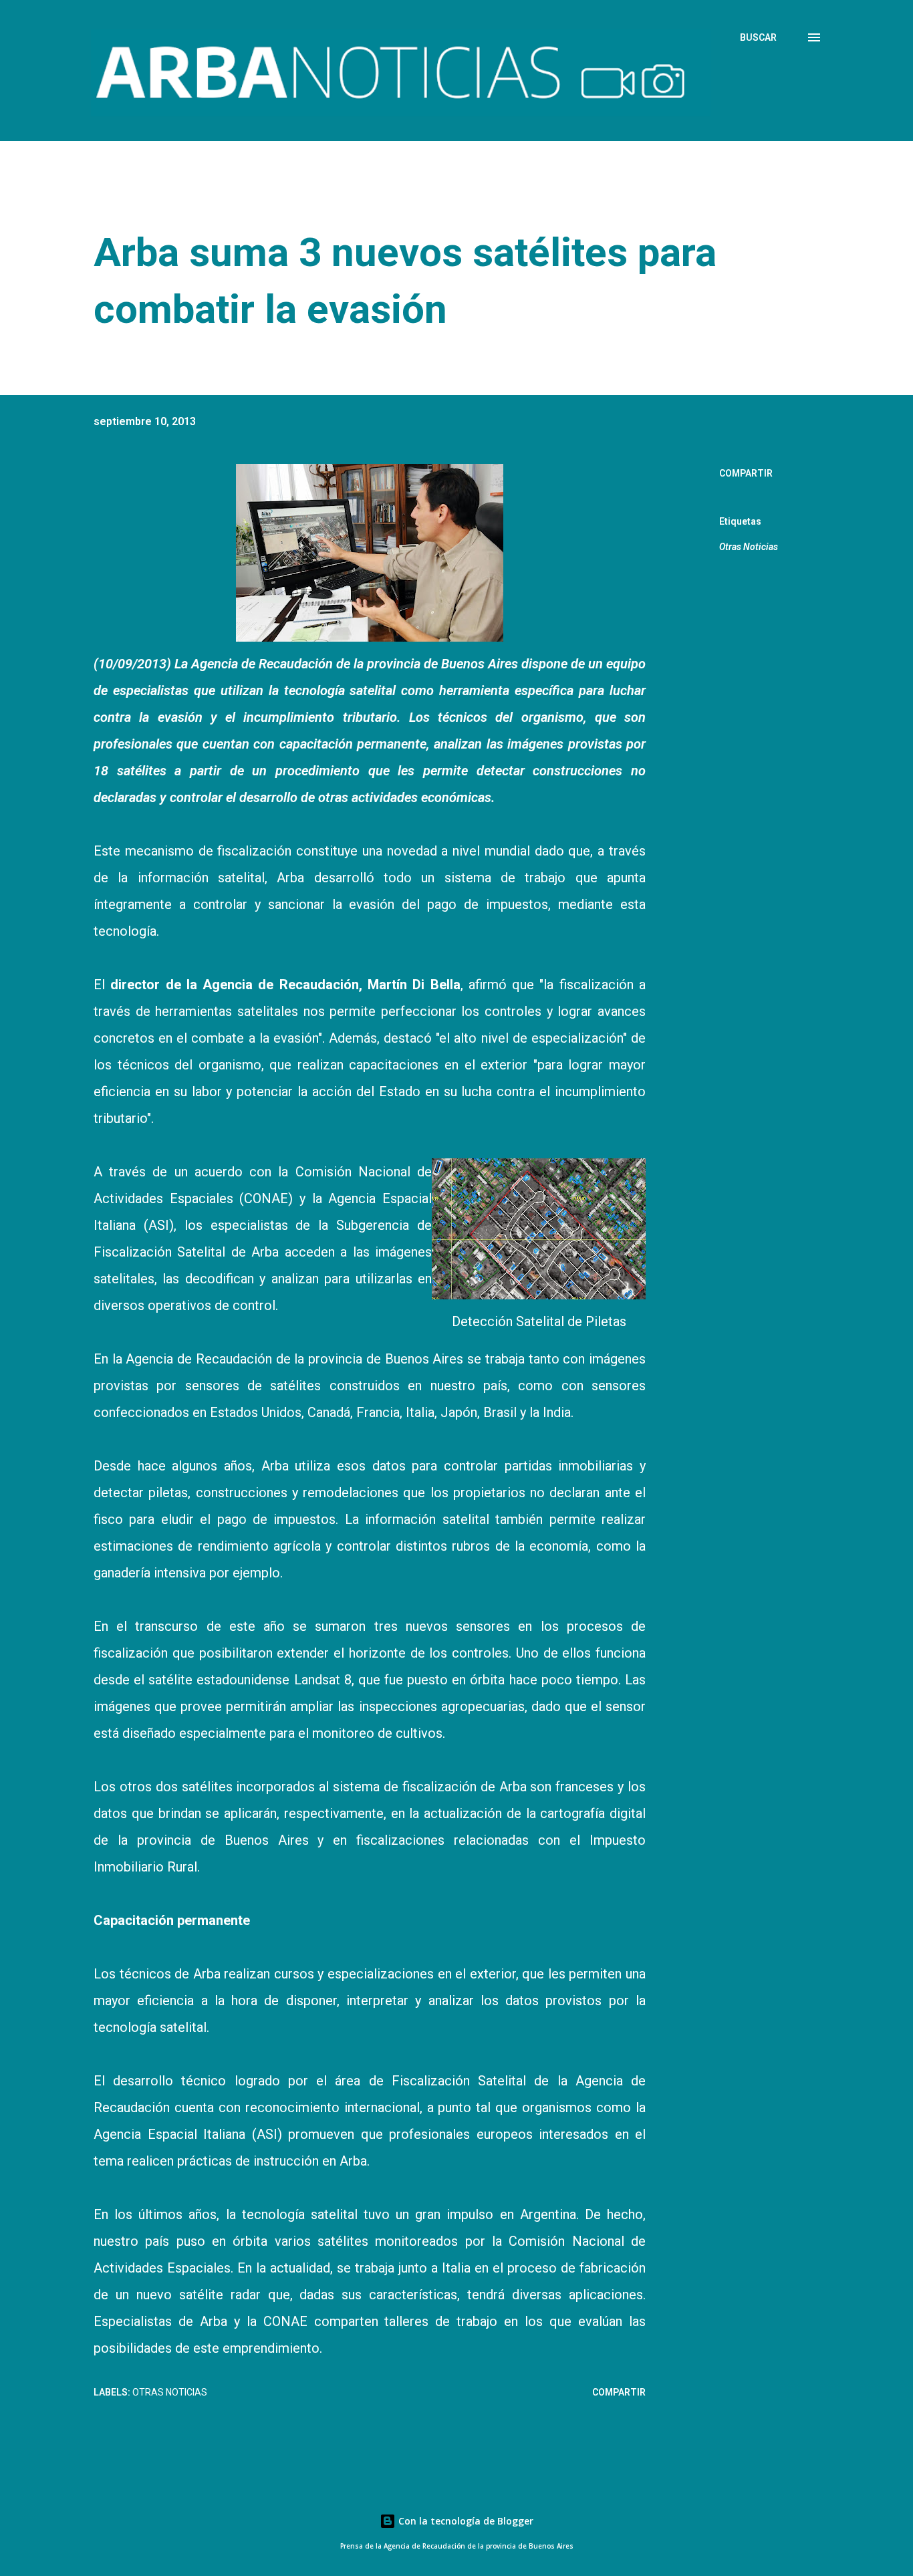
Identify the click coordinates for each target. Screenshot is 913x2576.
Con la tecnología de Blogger (465, 2521)
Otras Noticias (749, 547)
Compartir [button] (746, 473)
